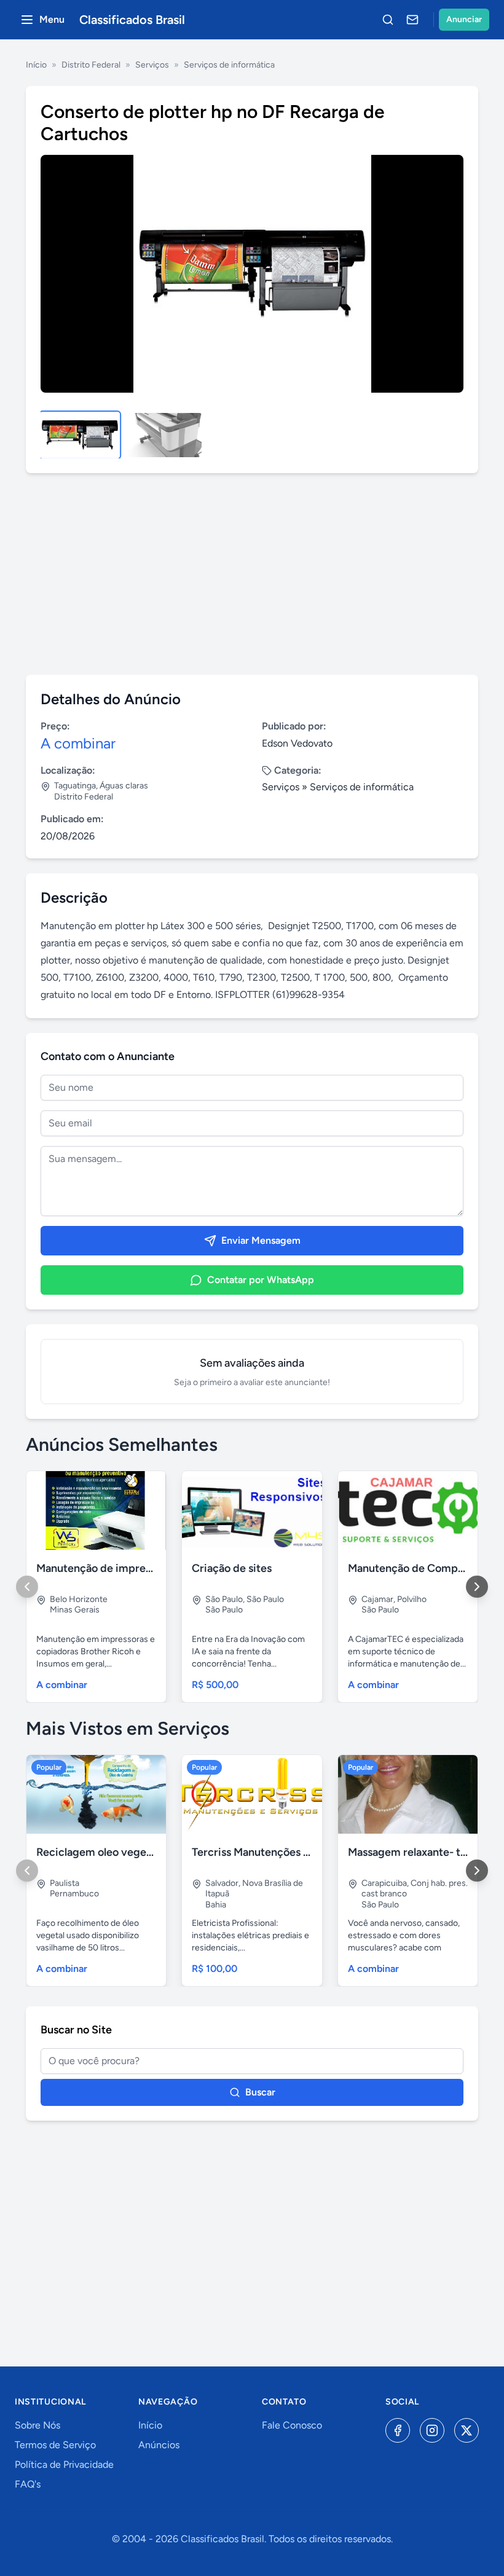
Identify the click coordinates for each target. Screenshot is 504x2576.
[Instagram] (432, 2430)
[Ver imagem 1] (80, 435)
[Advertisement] (252, 574)
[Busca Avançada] (388, 20)
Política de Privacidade (64, 2464)
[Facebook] (398, 2430)
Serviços (152, 65)
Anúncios (159, 2445)
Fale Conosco (292, 2425)
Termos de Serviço (55, 2445)
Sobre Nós (37, 2425)
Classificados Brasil (132, 20)
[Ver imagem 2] (163, 435)
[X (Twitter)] (467, 2430)
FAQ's (28, 2484)
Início (36, 65)
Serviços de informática (229, 65)
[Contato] (412, 20)
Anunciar (464, 19)
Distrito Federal (91, 65)
